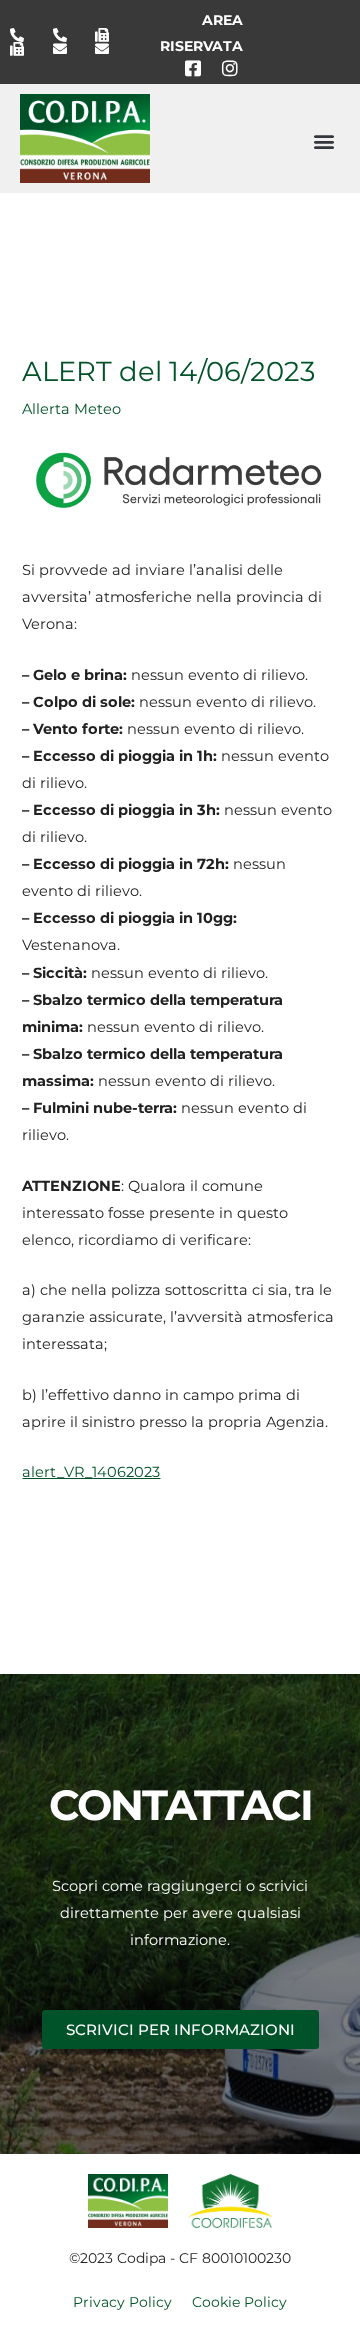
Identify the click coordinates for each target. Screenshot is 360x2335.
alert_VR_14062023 (91, 1472)
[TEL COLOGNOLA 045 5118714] (67, 35)
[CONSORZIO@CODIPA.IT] (67, 49)
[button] (323, 140)
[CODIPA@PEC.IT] (109, 49)
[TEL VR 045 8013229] (24, 35)
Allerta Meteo (71, 409)
